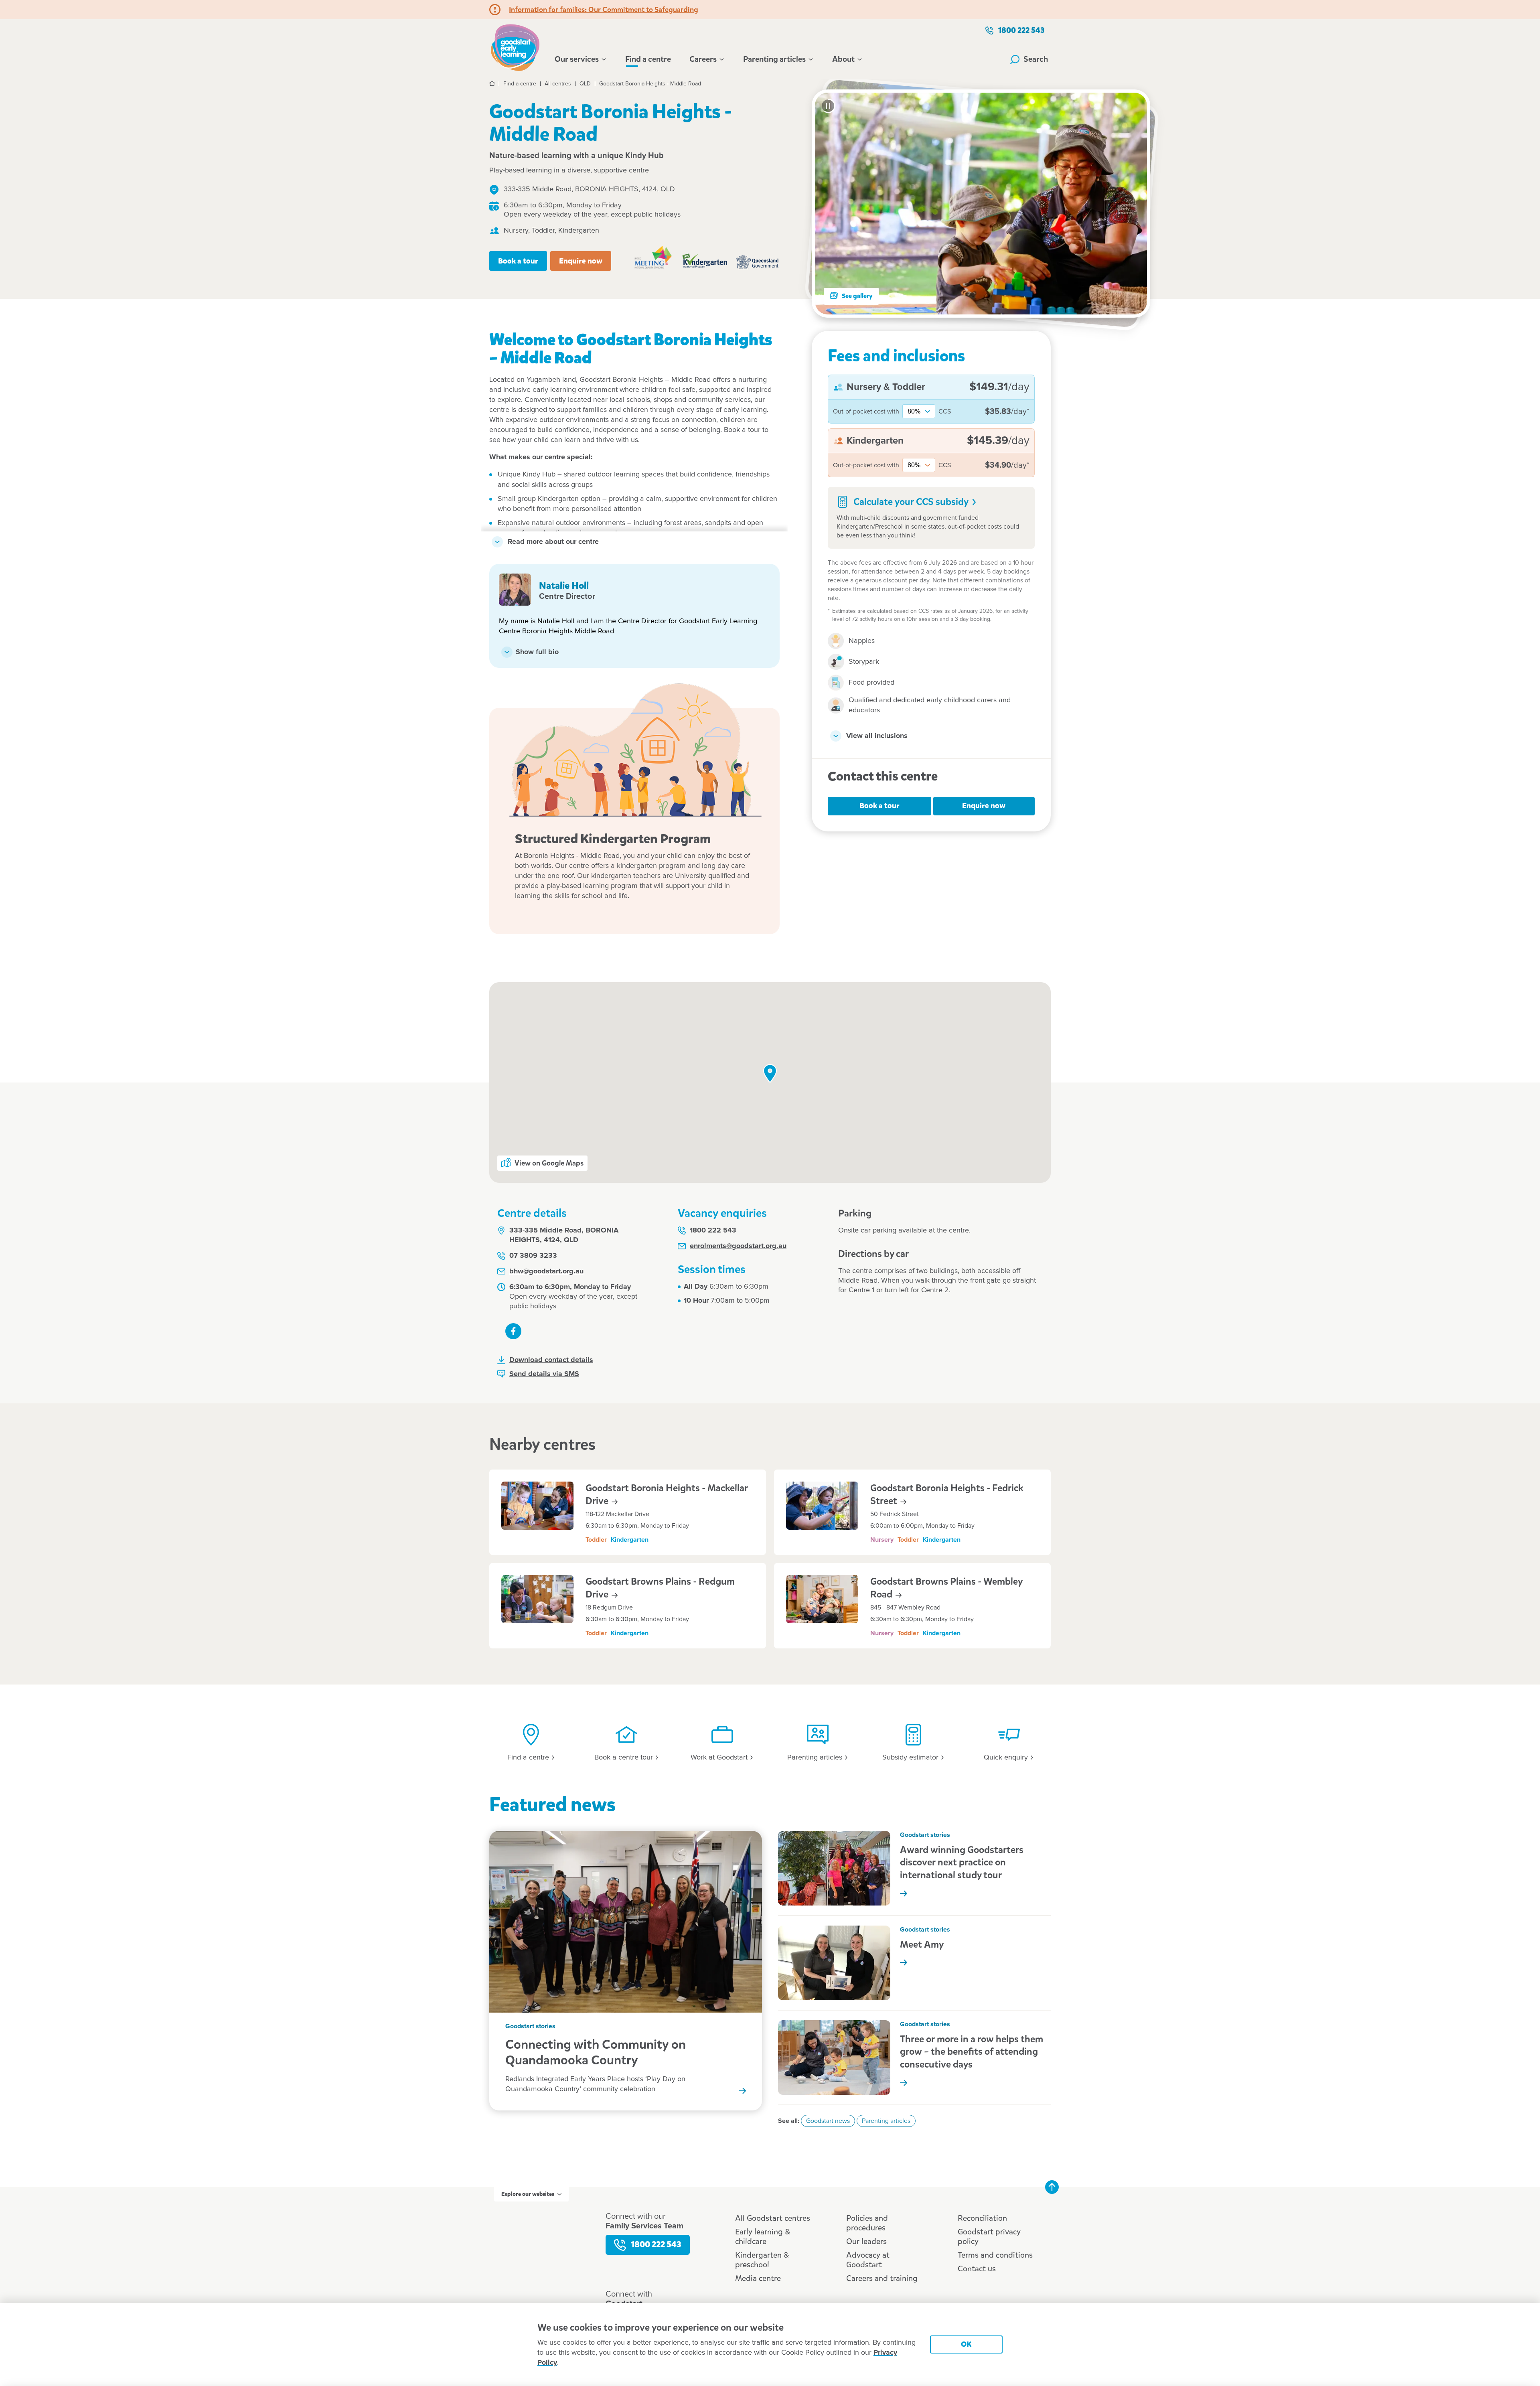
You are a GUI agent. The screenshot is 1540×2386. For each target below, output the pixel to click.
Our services (577, 59)
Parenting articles (774, 59)
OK (966, 2344)
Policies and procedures (867, 2223)
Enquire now (581, 261)
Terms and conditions (995, 2255)
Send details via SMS (544, 1374)
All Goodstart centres (773, 2218)
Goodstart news (828, 2121)
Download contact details (551, 1360)
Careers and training (882, 2278)
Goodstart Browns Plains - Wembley (946, 1588)
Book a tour (518, 261)
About (843, 59)
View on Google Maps (549, 1163)
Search (1036, 59)
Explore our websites (528, 2194)
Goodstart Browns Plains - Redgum (660, 1588)
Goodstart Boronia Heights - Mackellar (667, 1494)
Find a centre (648, 59)
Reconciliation (982, 2218)
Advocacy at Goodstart (868, 2260)
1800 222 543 (1021, 30)
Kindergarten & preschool (762, 2260)
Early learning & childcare (763, 2237)
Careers (703, 59)
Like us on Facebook (513, 1331)
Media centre (758, 2278)
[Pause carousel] (828, 106)
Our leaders (866, 2241)
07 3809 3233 (533, 1256)
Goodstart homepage (517, 47)
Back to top (1052, 2187)
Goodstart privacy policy (989, 2237)
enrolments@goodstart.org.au (738, 1246)
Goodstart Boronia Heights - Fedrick (947, 1494)
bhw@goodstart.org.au (546, 1271)
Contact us (977, 2269)
